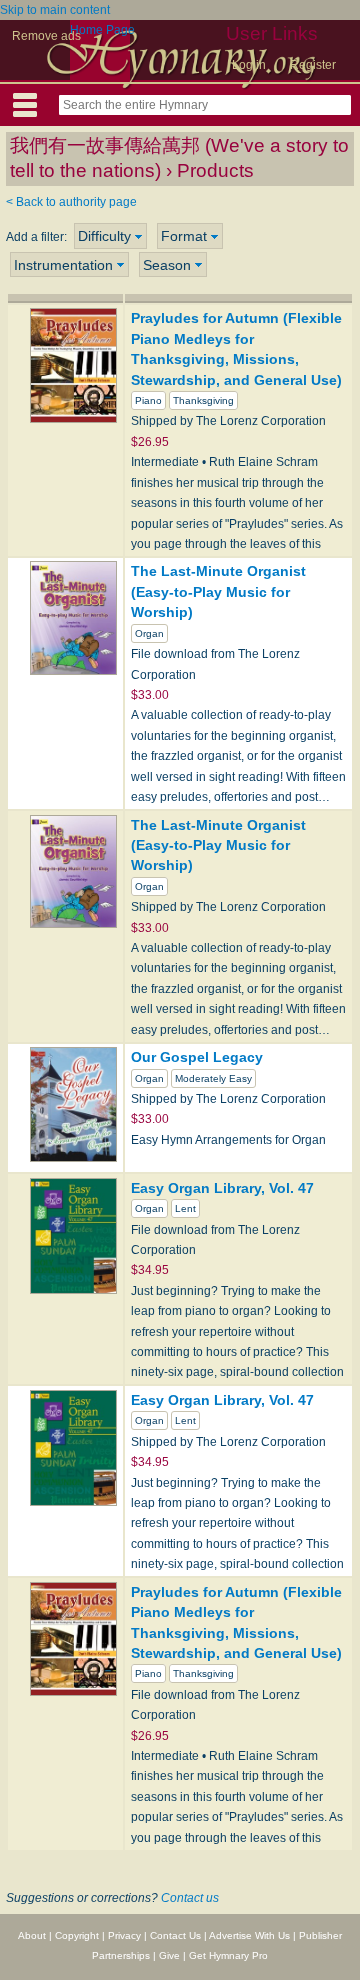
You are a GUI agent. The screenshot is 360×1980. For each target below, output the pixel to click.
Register (313, 65)
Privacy (124, 1935)
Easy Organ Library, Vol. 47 (222, 1188)
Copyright (77, 1935)
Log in (249, 65)
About (32, 1935)
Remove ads (46, 36)
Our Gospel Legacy (197, 1057)
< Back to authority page (71, 202)
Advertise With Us (249, 1935)
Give (169, 1955)
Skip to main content (55, 10)
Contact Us (175, 1935)
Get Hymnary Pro (228, 1955)
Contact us (190, 1898)
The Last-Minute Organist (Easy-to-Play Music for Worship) (218, 591)
